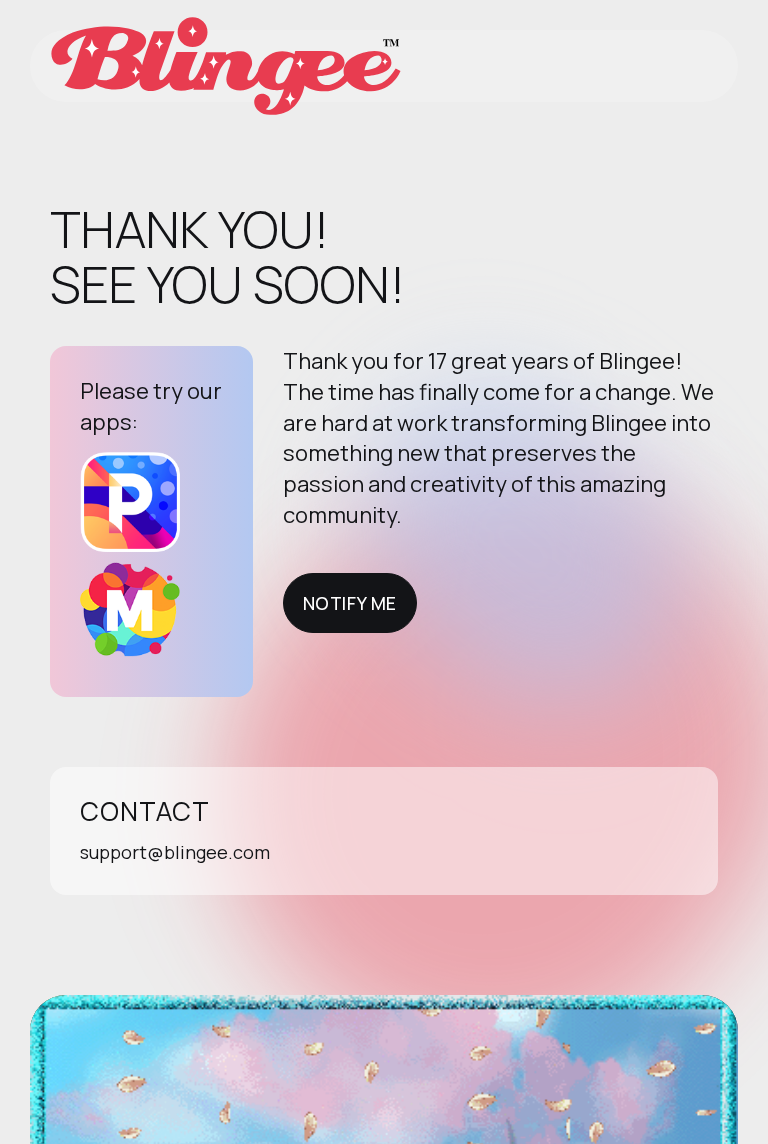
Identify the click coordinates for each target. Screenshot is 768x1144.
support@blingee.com (175, 852)
